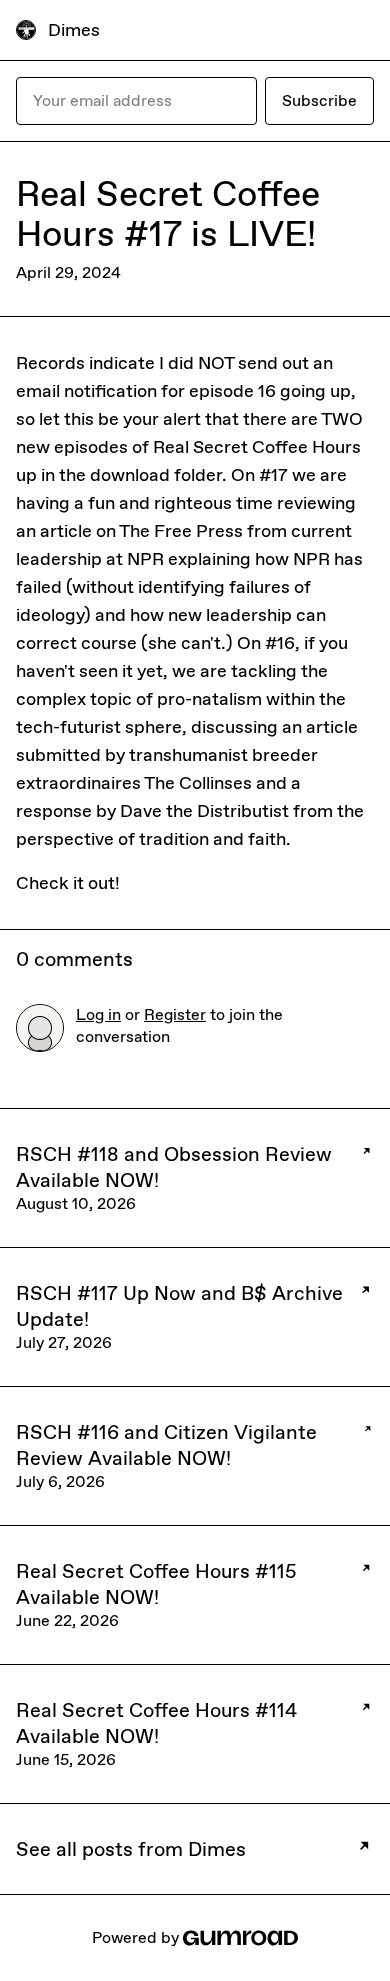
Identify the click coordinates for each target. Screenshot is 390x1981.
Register (175, 1014)
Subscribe (319, 100)
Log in (98, 1014)
